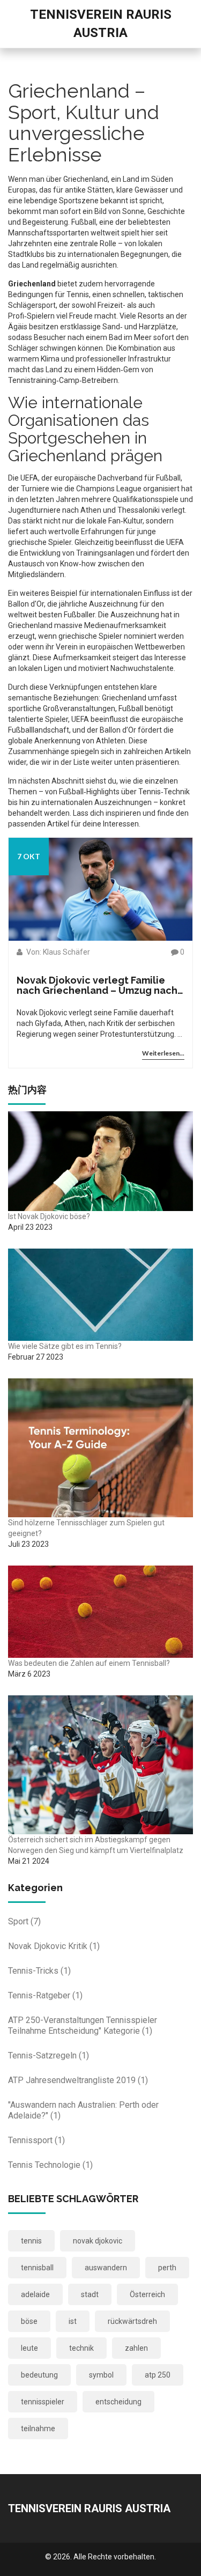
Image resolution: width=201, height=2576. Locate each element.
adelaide (35, 2294)
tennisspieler (43, 2402)
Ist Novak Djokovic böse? (49, 1216)
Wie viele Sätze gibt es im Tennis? (65, 1346)
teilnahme (38, 2429)
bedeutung (39, 2375)
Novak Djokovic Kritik (54, 1946)
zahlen (136, 2348)
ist (73, 2321)
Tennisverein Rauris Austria (89, 2508)
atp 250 (158, 2375)
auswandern (106, 2268)
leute (29, 2348)
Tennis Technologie (50, 2165)
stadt (90, 2294)
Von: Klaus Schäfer (57, 952)
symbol (101, 2375)
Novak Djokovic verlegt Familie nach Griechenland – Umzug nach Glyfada (97, 986)
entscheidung (118, 2402)
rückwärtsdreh (132, 2321)
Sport (24, 1921)
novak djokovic (98, 2241)
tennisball (37, 2268)
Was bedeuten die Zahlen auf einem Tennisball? (89, 1663)
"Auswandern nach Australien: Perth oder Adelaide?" (83, 2110)
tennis (31, 2241)
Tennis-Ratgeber (45, 1995)
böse (29, 2321)
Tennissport (36, 2140)
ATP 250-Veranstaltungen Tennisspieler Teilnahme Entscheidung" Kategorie (83, 2025)
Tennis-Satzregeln (49, 2055)
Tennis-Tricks (39, 1971)
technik (81, 2348)
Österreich (147, 2294)
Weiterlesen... (163, 1053)
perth (167, 2268)
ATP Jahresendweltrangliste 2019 (78, 2080)
